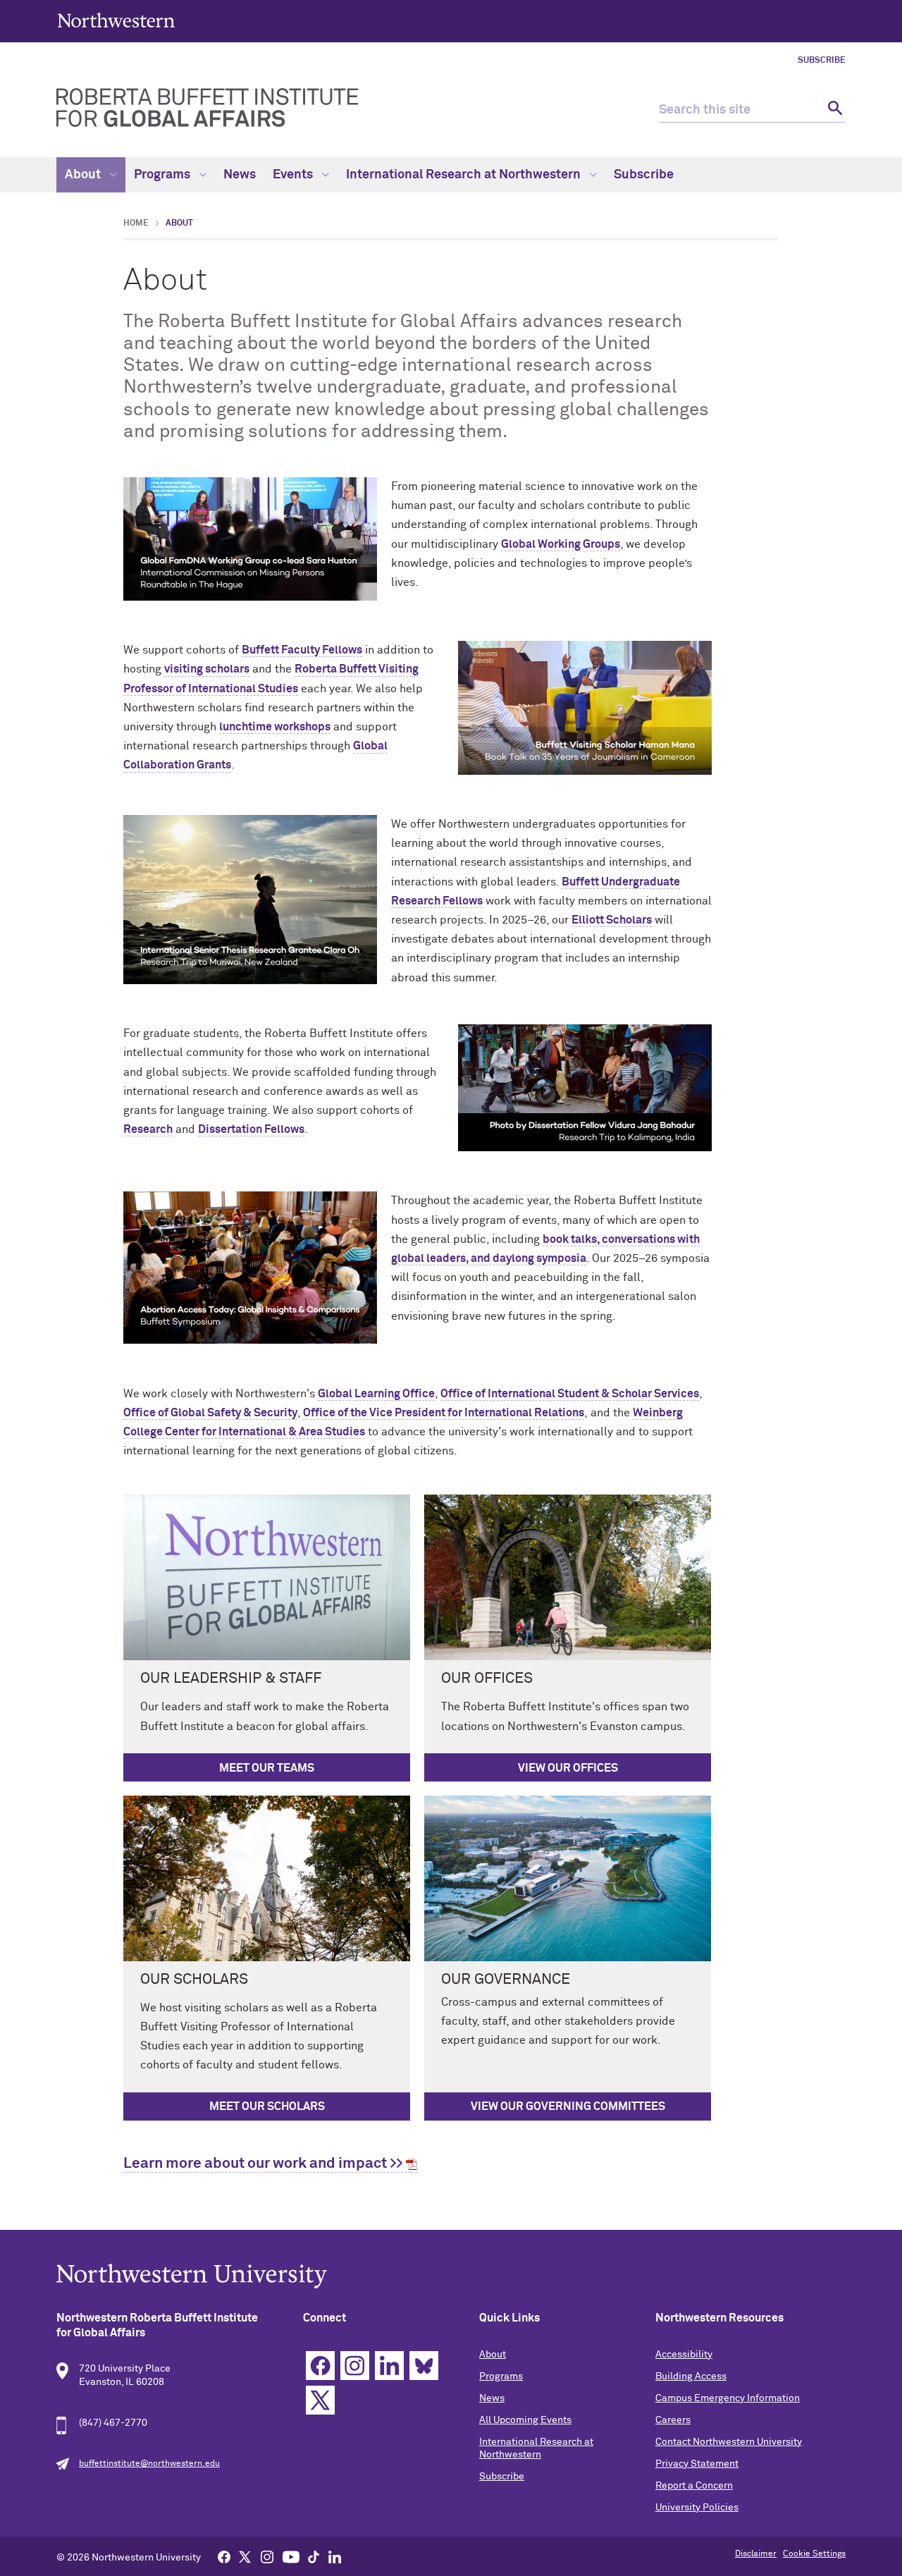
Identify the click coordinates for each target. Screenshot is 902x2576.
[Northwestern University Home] (116, 20)
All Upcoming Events (525, 2420)
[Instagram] (267, 2556)
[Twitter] (245, 2556)
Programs (163, 175)
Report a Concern (694, 2486)
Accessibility (684, 2355)
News (240, 175)
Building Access (691, 2376)
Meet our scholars (267, 2106)
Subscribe (822, 61)
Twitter (320, 2400)
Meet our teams (267, 1768)
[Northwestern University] (451, 2276)
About (84, 175)
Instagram (355, 2366)
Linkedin (389, 2366)
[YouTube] (291, 2556)
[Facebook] (224, 2556)
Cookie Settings (814, 2554)
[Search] (833, 110)
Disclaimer (756, 2554)
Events (294, 175)
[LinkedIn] (335, 2556)
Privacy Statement (697, 2464)
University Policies (697, 2508)
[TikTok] (314, 2556)
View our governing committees (568, 2106)
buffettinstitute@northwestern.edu (149, 2464)
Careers (673, 2420)
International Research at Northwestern (465, 175)
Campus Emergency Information (728, 2398)
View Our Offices (568, 1768)
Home (136, 223)
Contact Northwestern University (729, 2442)
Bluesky (424, 2366)
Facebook (320, 2366)
